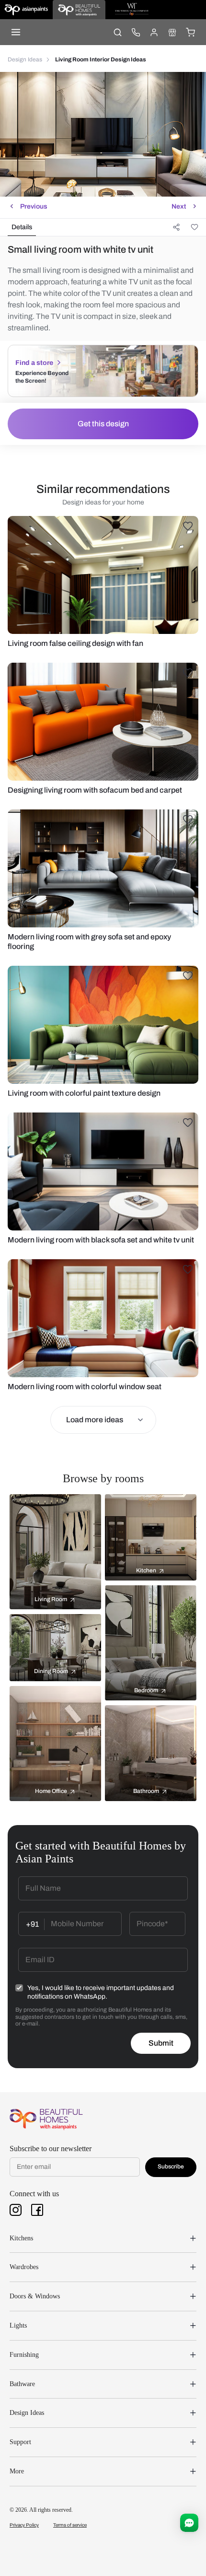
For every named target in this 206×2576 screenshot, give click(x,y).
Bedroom (146, 1690)
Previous (34, 206)
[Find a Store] (172, 32)
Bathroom (146, 1791)
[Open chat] (189, 2523)
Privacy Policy (24, 2525)
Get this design (103, 424)
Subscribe (171, 2166)
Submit (161, 2043)
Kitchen (146, 1570)
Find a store (34, 363)
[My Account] (154, 32)
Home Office (51, 1791)
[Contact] (136, 32)
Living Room (51, 1599)
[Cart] (190, 32)
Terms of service (70, 2525)
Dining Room (51, 1671)
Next (179, 206)
